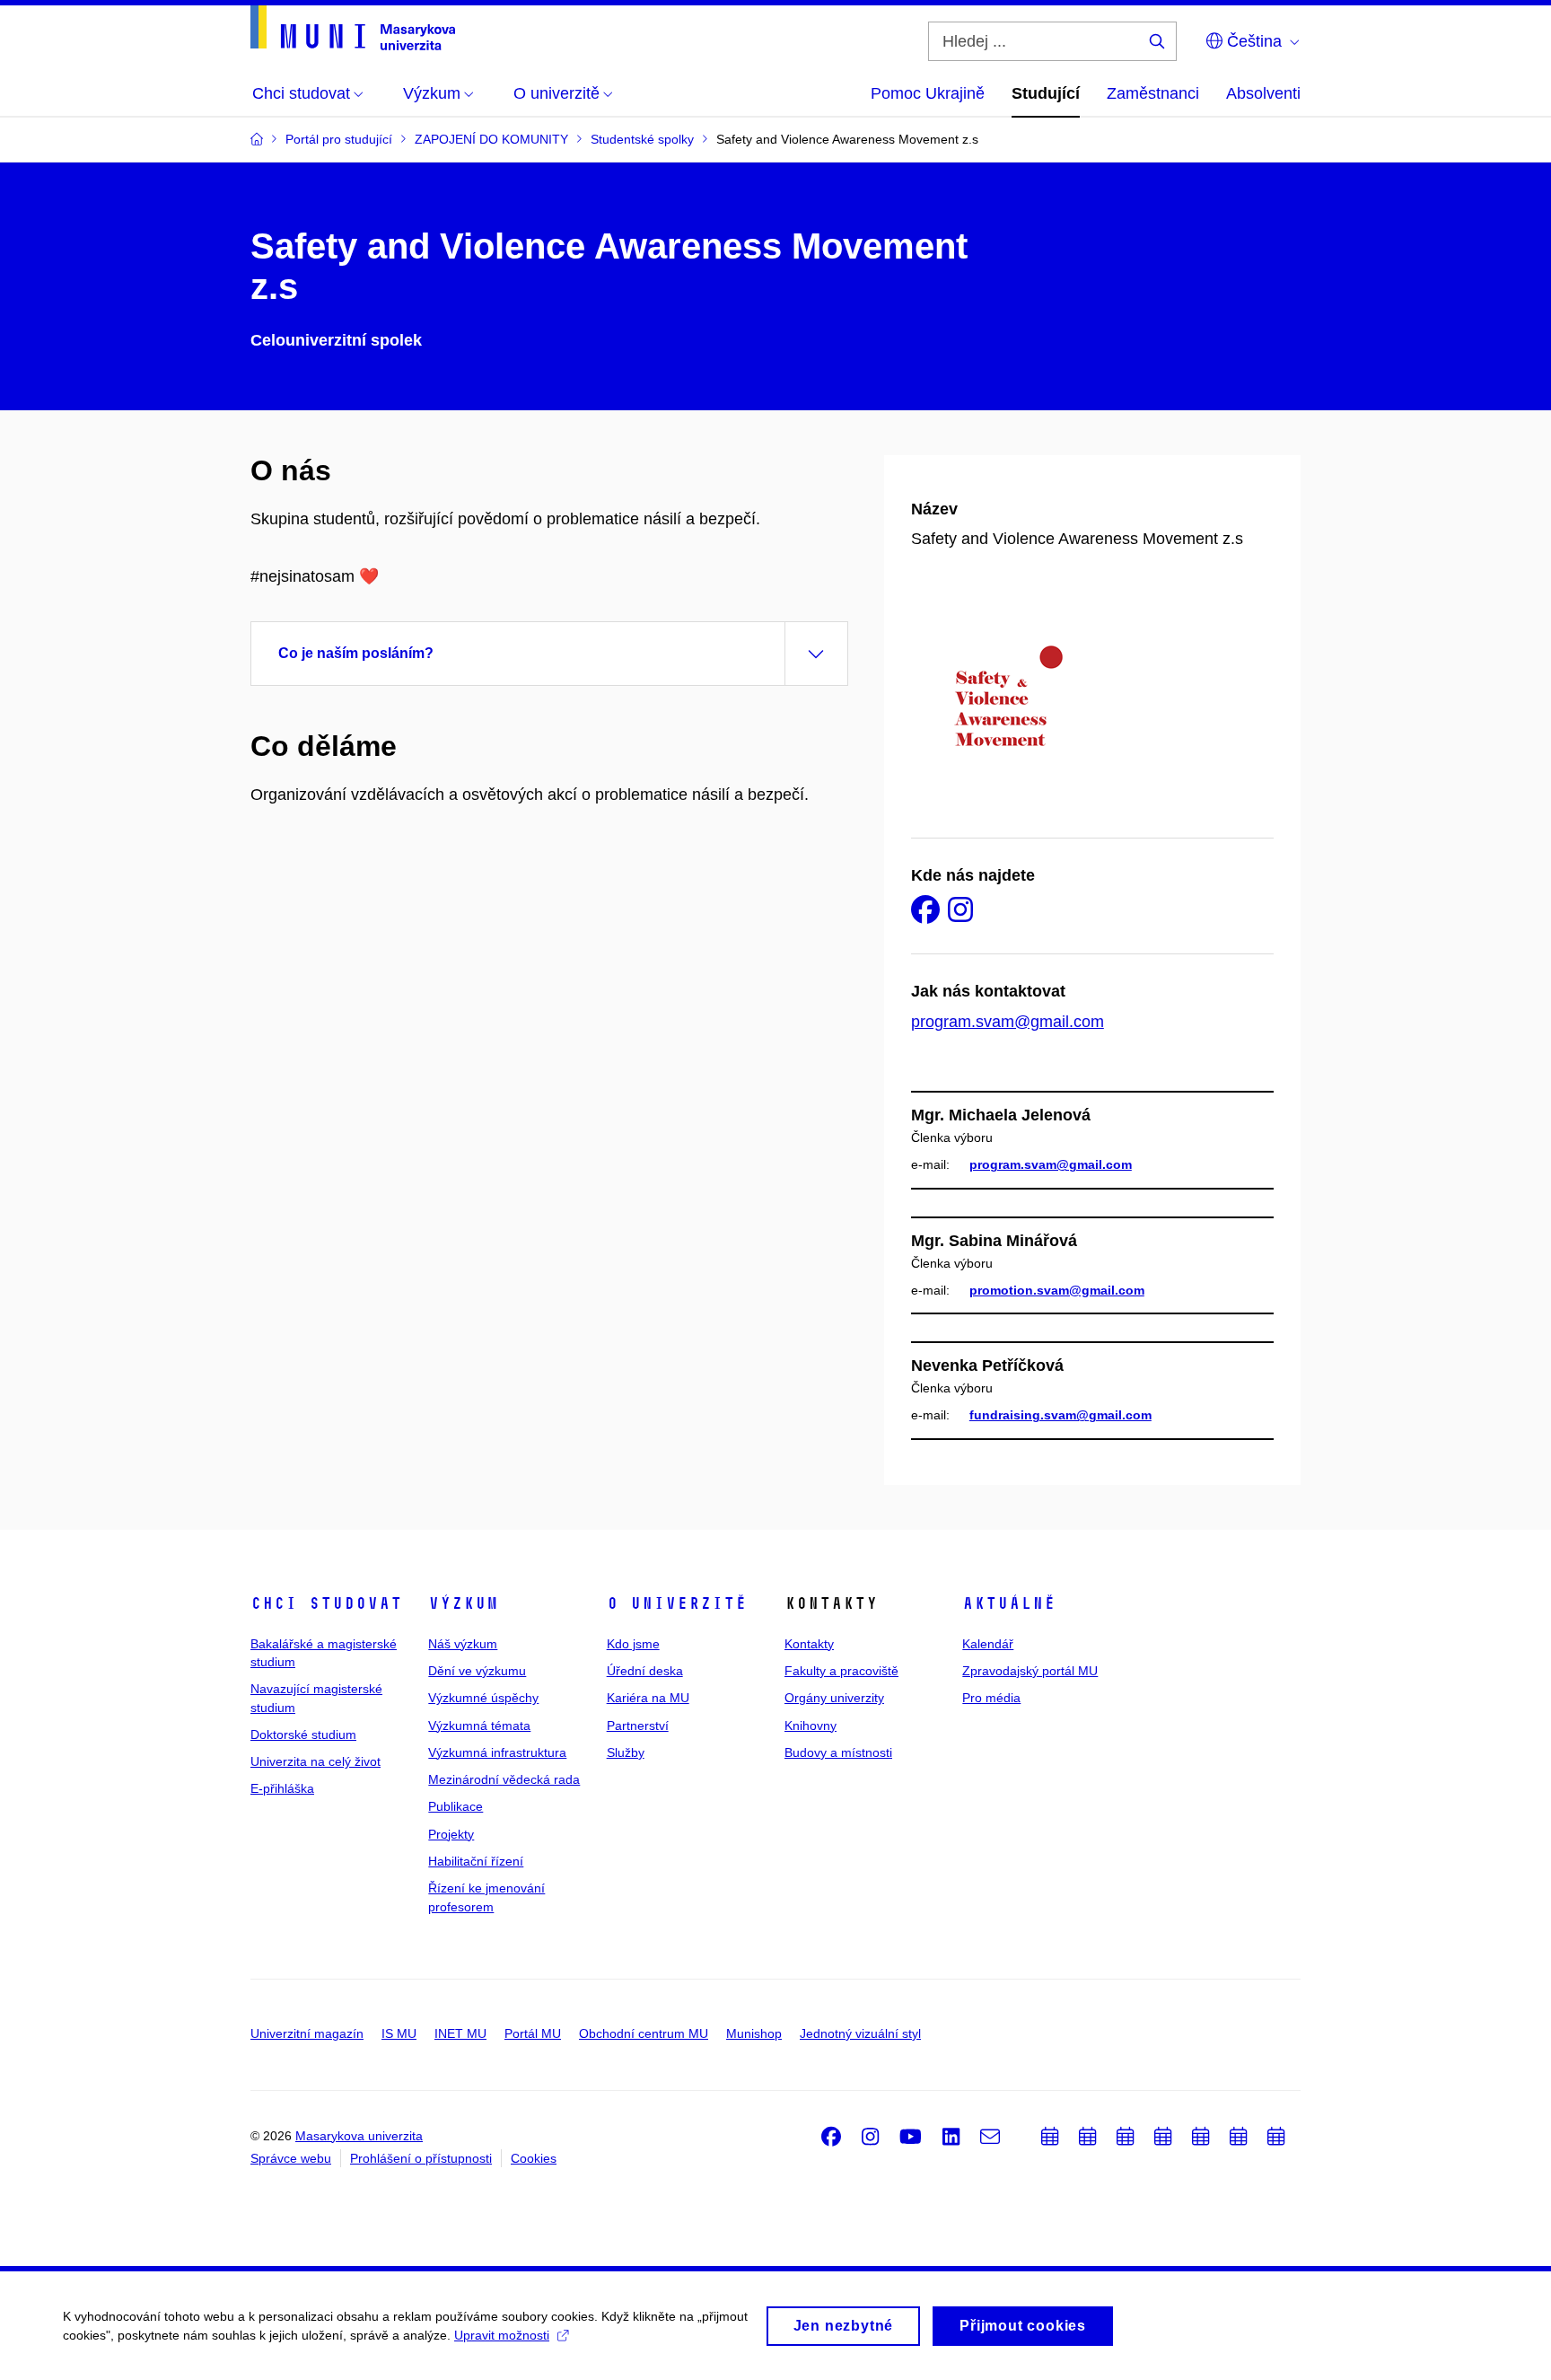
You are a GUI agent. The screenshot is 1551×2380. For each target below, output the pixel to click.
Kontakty (809, 1644)
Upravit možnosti (502, 2335)
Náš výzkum (463, 1644)
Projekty (451, 1834)
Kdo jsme (633, 1644)
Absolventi (1263, 93)
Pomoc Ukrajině (928, 93)
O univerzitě (677, 1603)
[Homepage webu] (353, 28)
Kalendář (988, 1644)
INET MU (460, 2033)
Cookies (534, 2158)
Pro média (991, 1698)
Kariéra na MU (648, 1698)
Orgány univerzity (834, 1698)
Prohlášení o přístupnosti (421, 2158)
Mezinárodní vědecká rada (504, 1779)
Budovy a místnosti (838, 1752)
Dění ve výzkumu (477, 1671)
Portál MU (533, 2033)
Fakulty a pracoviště (841, 1671)
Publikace (456, 1806)
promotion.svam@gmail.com (1057, 1290)
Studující (1046, 93)
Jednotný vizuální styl (860, 2033)
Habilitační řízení (476, 1861)
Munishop (754, 2033)
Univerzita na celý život (315, 1761)
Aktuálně (1009, 1603)
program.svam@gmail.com (1008, 1022)
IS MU (399, 2033)
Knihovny (811, 1726)
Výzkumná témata (479, 1726)
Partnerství (638, 1726)
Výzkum (463, 1603)
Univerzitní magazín (307, 2033)
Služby (626, 1752)
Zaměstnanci (1153, 93)
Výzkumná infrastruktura (497, 1752)
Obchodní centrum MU (644, 2033)
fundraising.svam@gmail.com (1060, 1415)
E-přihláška (282, 1788)
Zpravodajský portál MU (1030, 1671)
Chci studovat (326, 1603)
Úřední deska (645, 1671)
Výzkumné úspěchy (483, 1698)
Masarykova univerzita (359, 2136)
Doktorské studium (303, 1735)
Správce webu (291, 2158)
